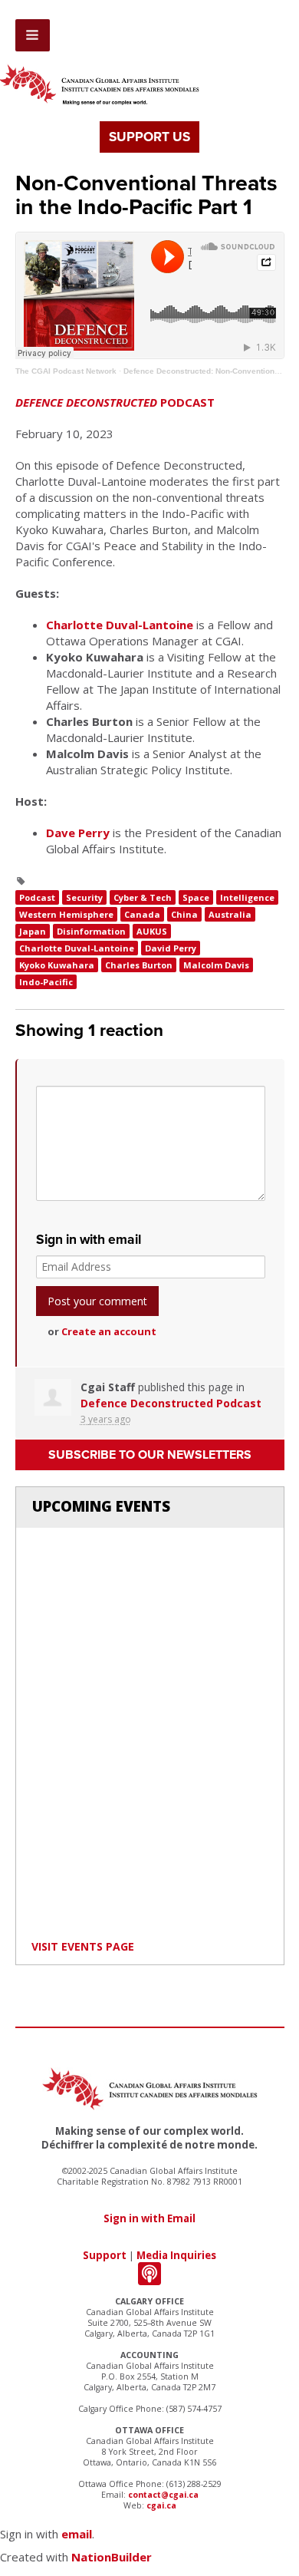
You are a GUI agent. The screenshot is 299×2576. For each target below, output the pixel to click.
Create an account (109, 1331)
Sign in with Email (149, 2218)
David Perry (171, 948)
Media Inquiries (176, 2255)
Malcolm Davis (216, 965)
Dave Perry (78, 833)
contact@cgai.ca (163, 2495)
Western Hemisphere (66, 914)
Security (84, 897)
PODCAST (115, 402)
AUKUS (152, 931)
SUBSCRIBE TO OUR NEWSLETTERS (150, 1455)
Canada (142, 914)
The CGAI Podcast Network (66, 371)
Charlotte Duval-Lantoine (120, 625)
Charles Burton (139, 965)
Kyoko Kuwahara (57, 965)
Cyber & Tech (143, 897)
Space (196, 897)
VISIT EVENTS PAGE (83, 1946)
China (184, 914)
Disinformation (91, 931)
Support (105, 2255)
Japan (33, 931)
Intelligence (247, 897)
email (77, 2534)
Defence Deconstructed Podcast (171, 1403)
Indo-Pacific (46, 982)
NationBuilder (112, 2557)
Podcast (37, 897)
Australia (230, 914)
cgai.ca (161, 2505)
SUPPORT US (149, 137)
